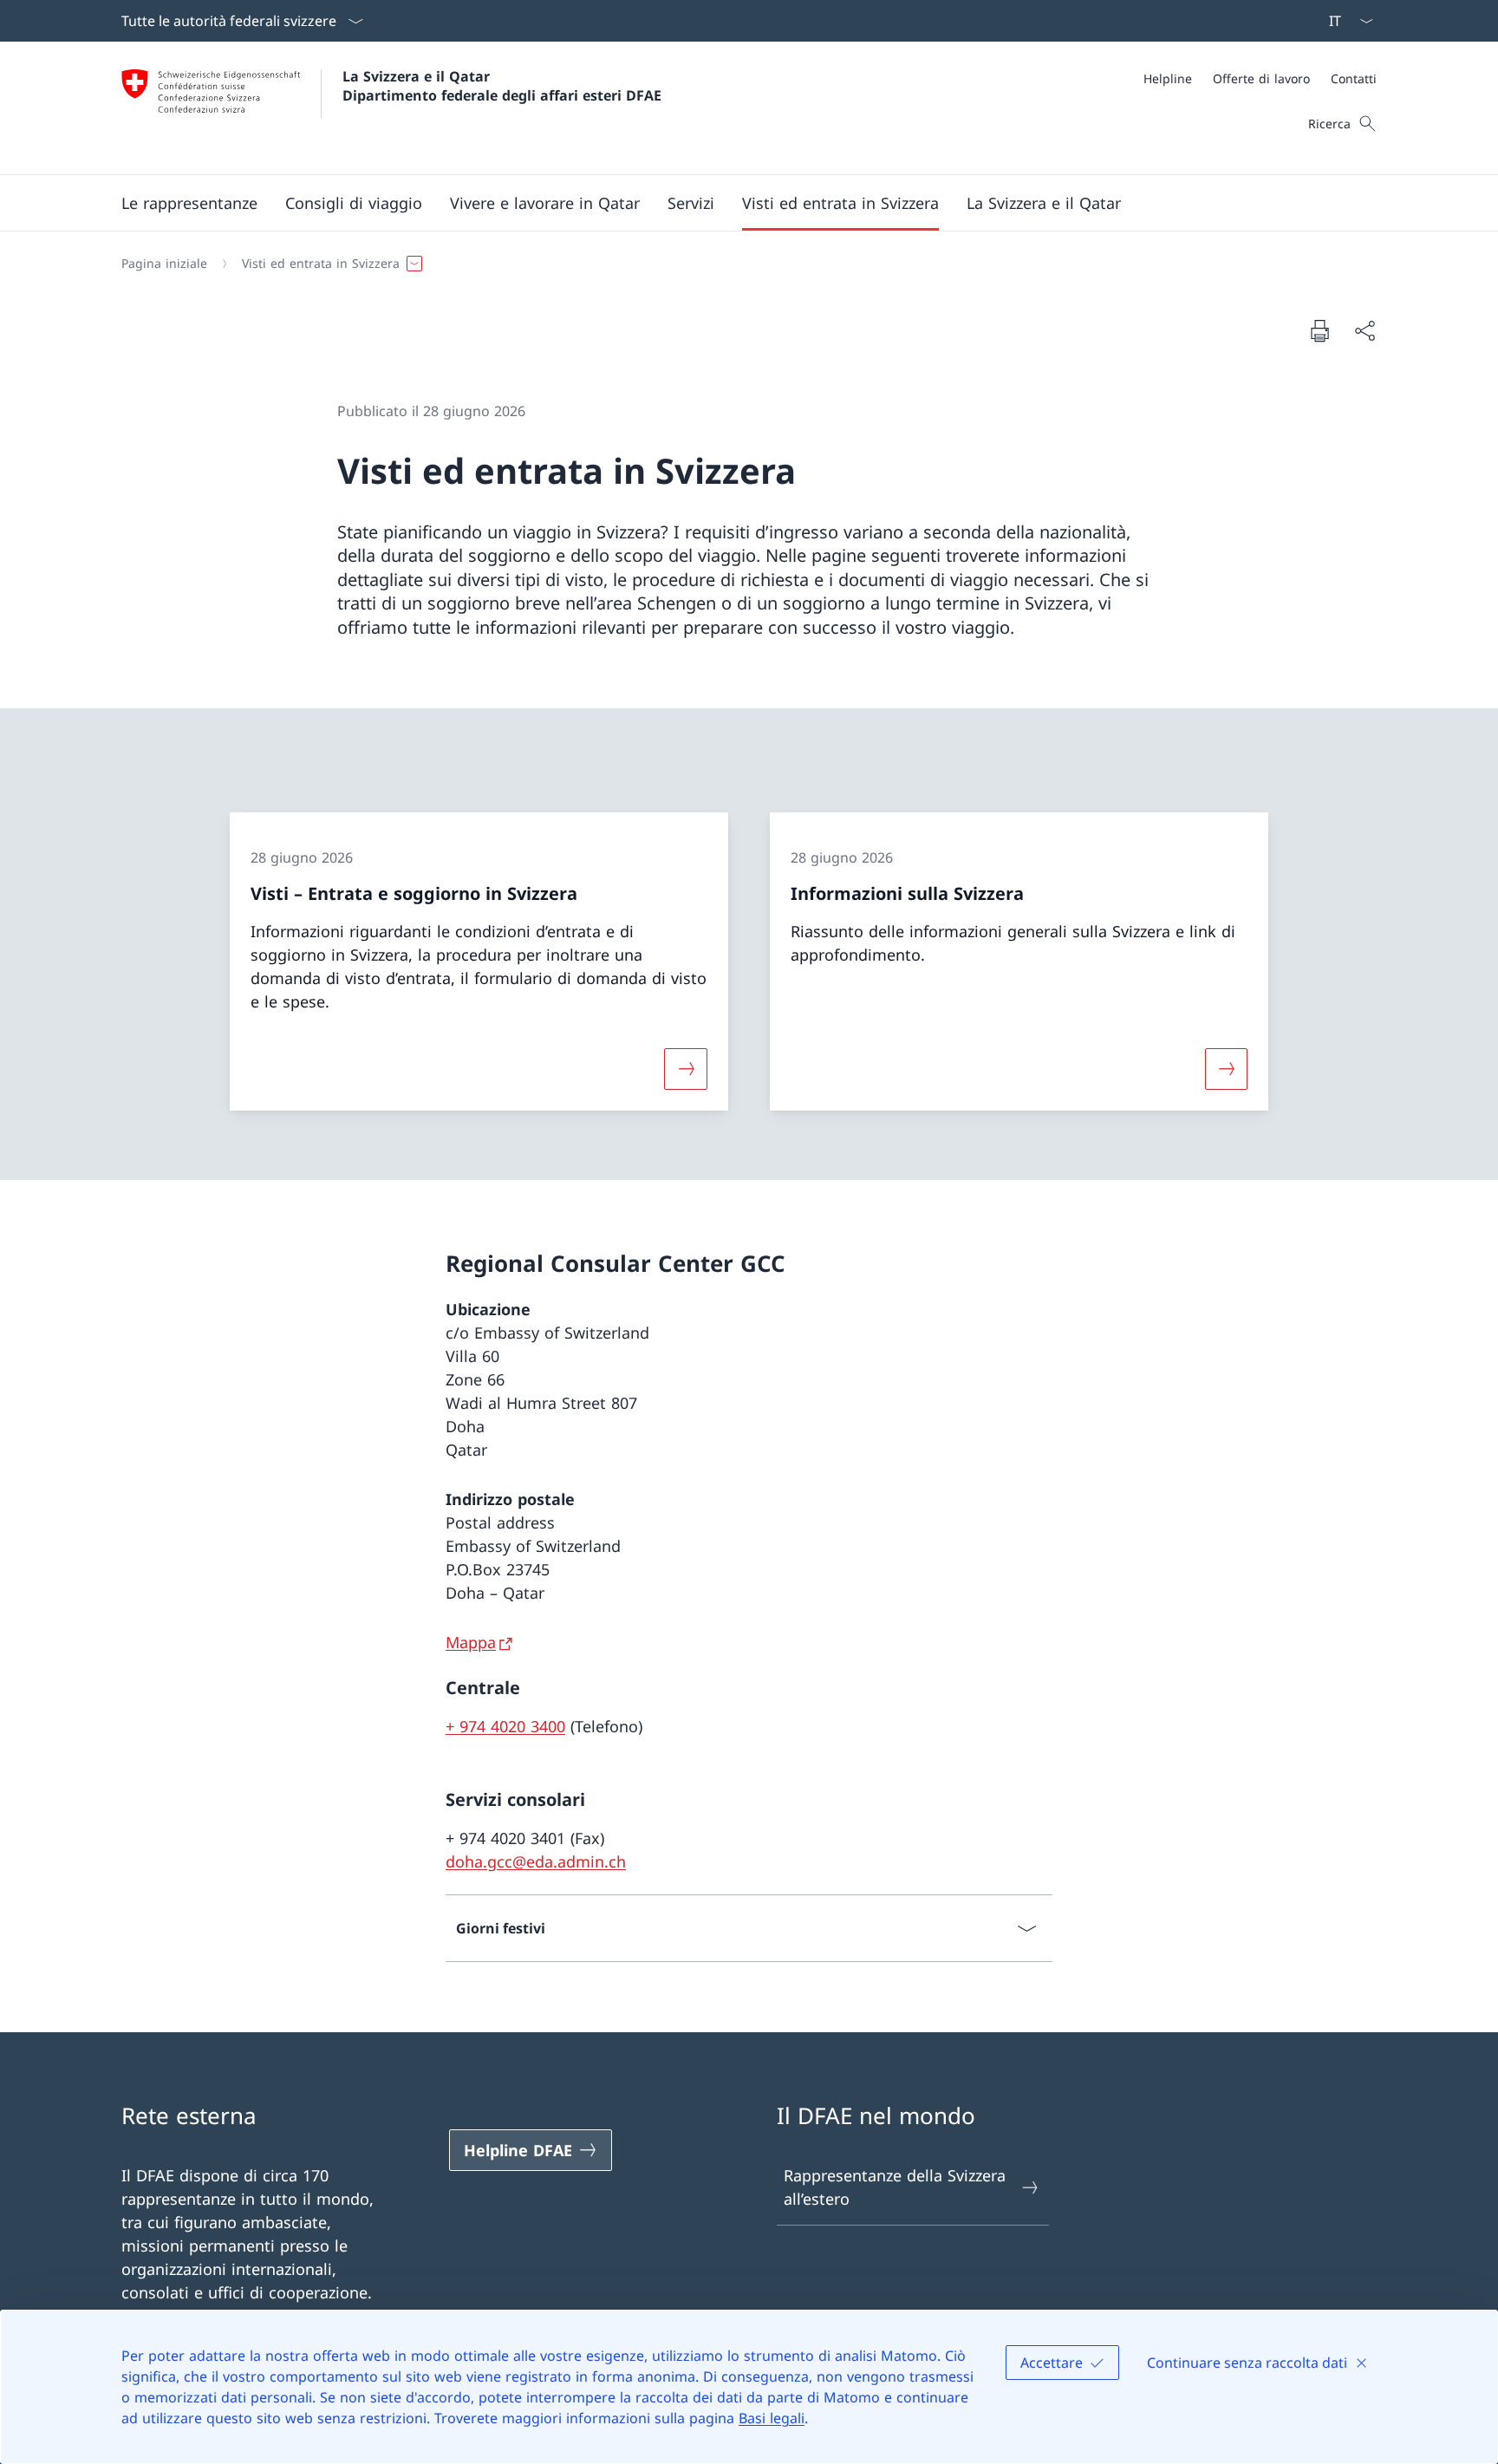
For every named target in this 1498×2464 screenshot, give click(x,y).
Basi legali (772, 2418)
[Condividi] (1364, 331)
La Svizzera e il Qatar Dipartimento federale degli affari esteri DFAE (502, 86)
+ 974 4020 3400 (505, 1726)
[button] (189, 203)
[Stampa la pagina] (1319, 330)
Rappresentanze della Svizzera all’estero (895, 2187)
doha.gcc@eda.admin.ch (536, 1861)
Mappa (471, 1642)
